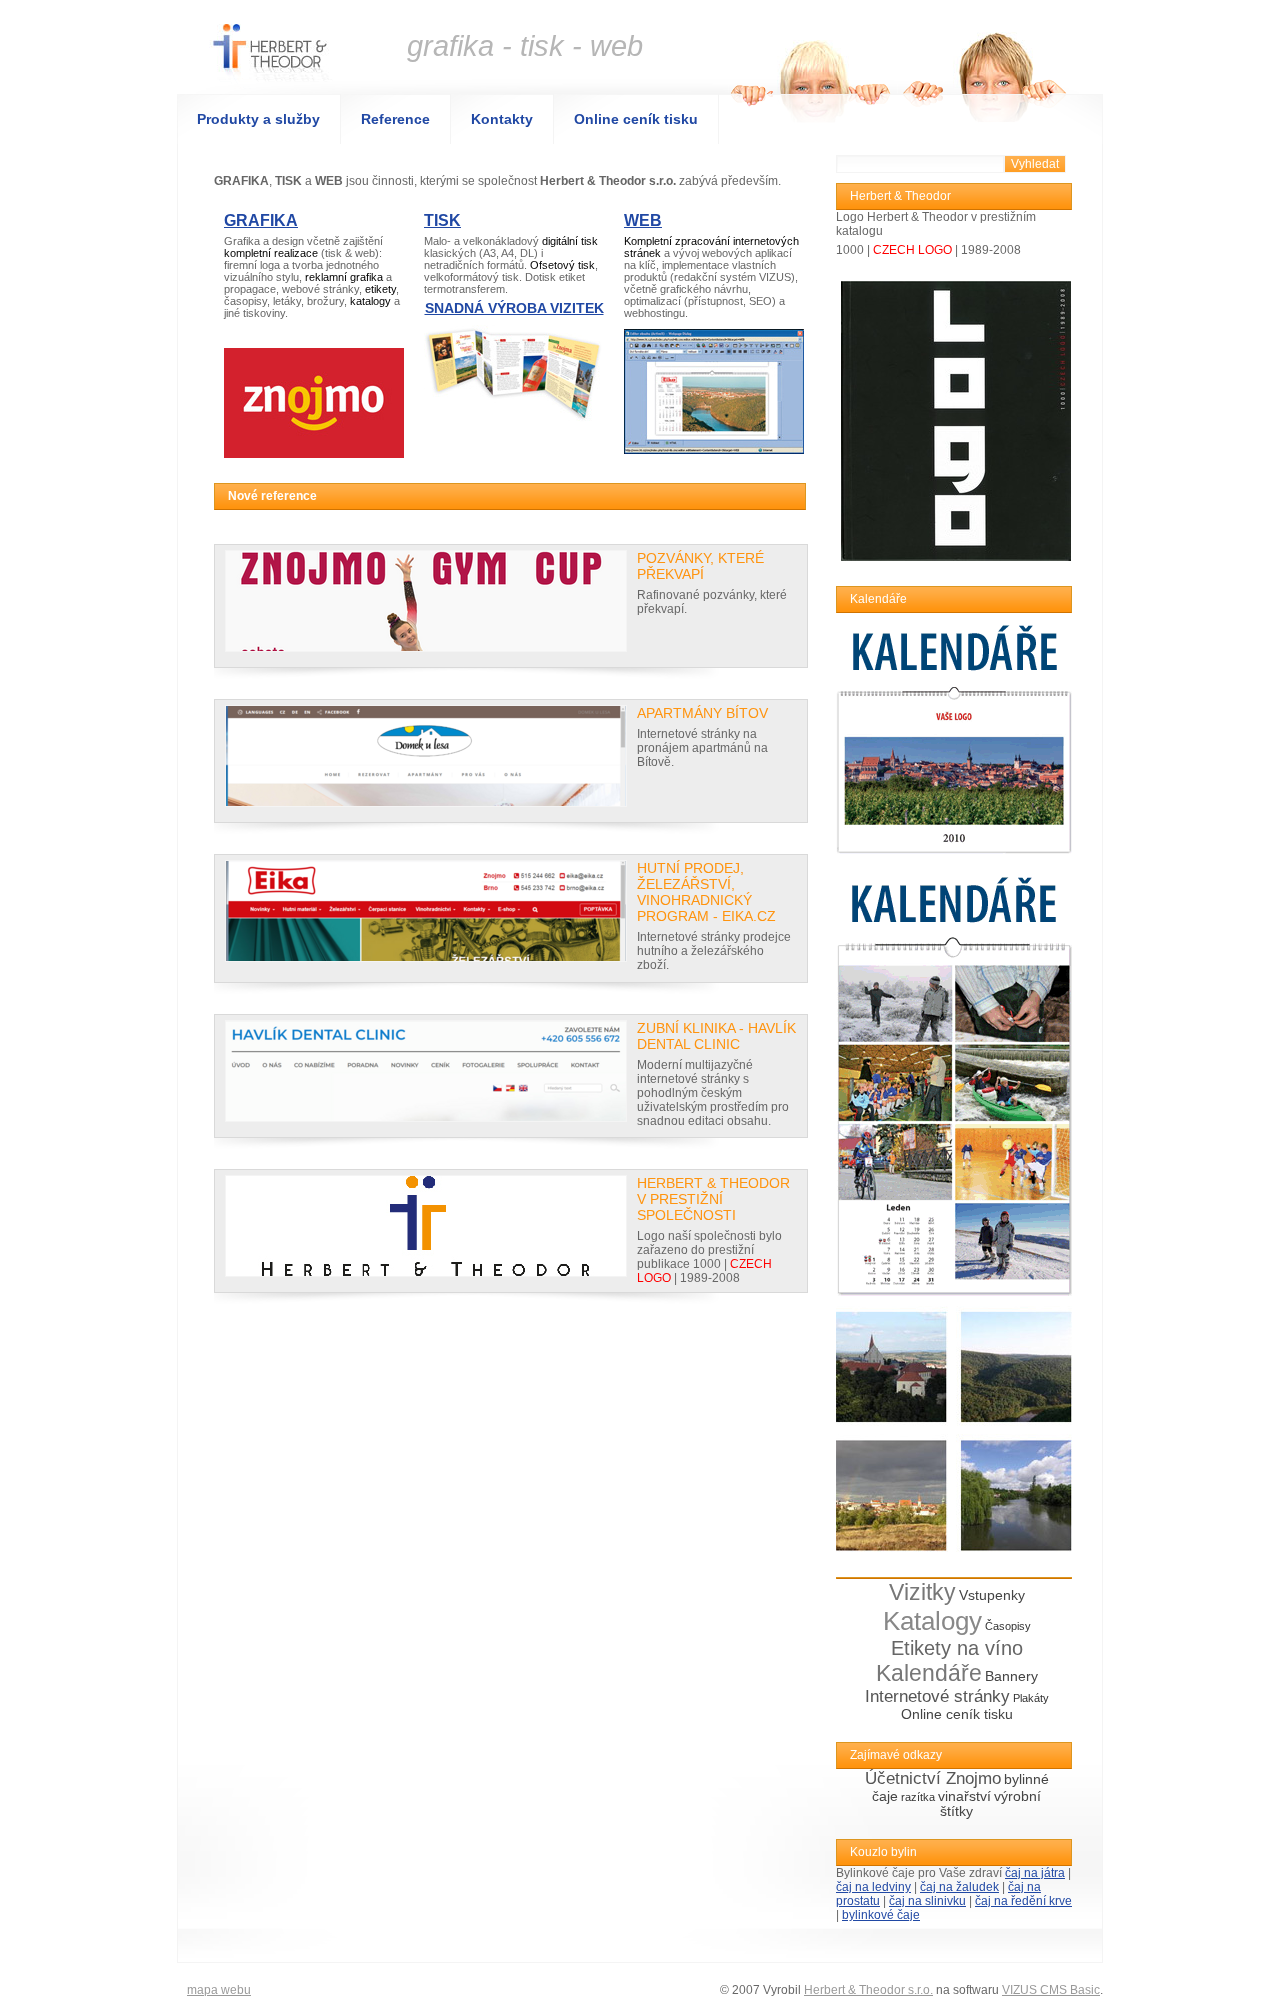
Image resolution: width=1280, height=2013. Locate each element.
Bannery (1011, 1676)
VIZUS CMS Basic (1051, 1990)
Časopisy (1008, 1626)
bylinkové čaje (881, 1915)
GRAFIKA (261, 220)
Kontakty (502, 119)
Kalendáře (929, 1673)
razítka (918, 1797)
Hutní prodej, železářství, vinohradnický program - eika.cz (706, 892)
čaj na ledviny (873, 1887)
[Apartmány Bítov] (426, 756)
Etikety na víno (957, 1648)
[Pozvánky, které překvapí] (426, 601)
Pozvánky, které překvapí (700, 566)
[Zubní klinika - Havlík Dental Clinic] (426, 1071)
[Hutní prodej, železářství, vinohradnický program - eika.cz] (426, 911)
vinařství (964, 1796)
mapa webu (219, 1990)
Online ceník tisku (636, 119)
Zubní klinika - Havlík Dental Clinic (716, 1036)
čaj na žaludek (959, 1887)
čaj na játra (1035, 1873)
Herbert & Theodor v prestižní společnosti (713, 1199)
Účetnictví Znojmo (933, 1778)
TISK (442, 220)
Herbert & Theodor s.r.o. (868, 1990)
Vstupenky (992, 1595)
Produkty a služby (258, 119)
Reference (395, 119)
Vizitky (922, 1592)
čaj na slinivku (927, 1901)
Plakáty (1031, 1698)
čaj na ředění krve (1023, 1901)
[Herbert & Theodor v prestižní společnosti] (426, 1226)
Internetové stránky (937, 1696)
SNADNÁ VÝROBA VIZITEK (514, 308)
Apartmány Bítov (702, 713)
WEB (643, 220)
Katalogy (932, 1621)
